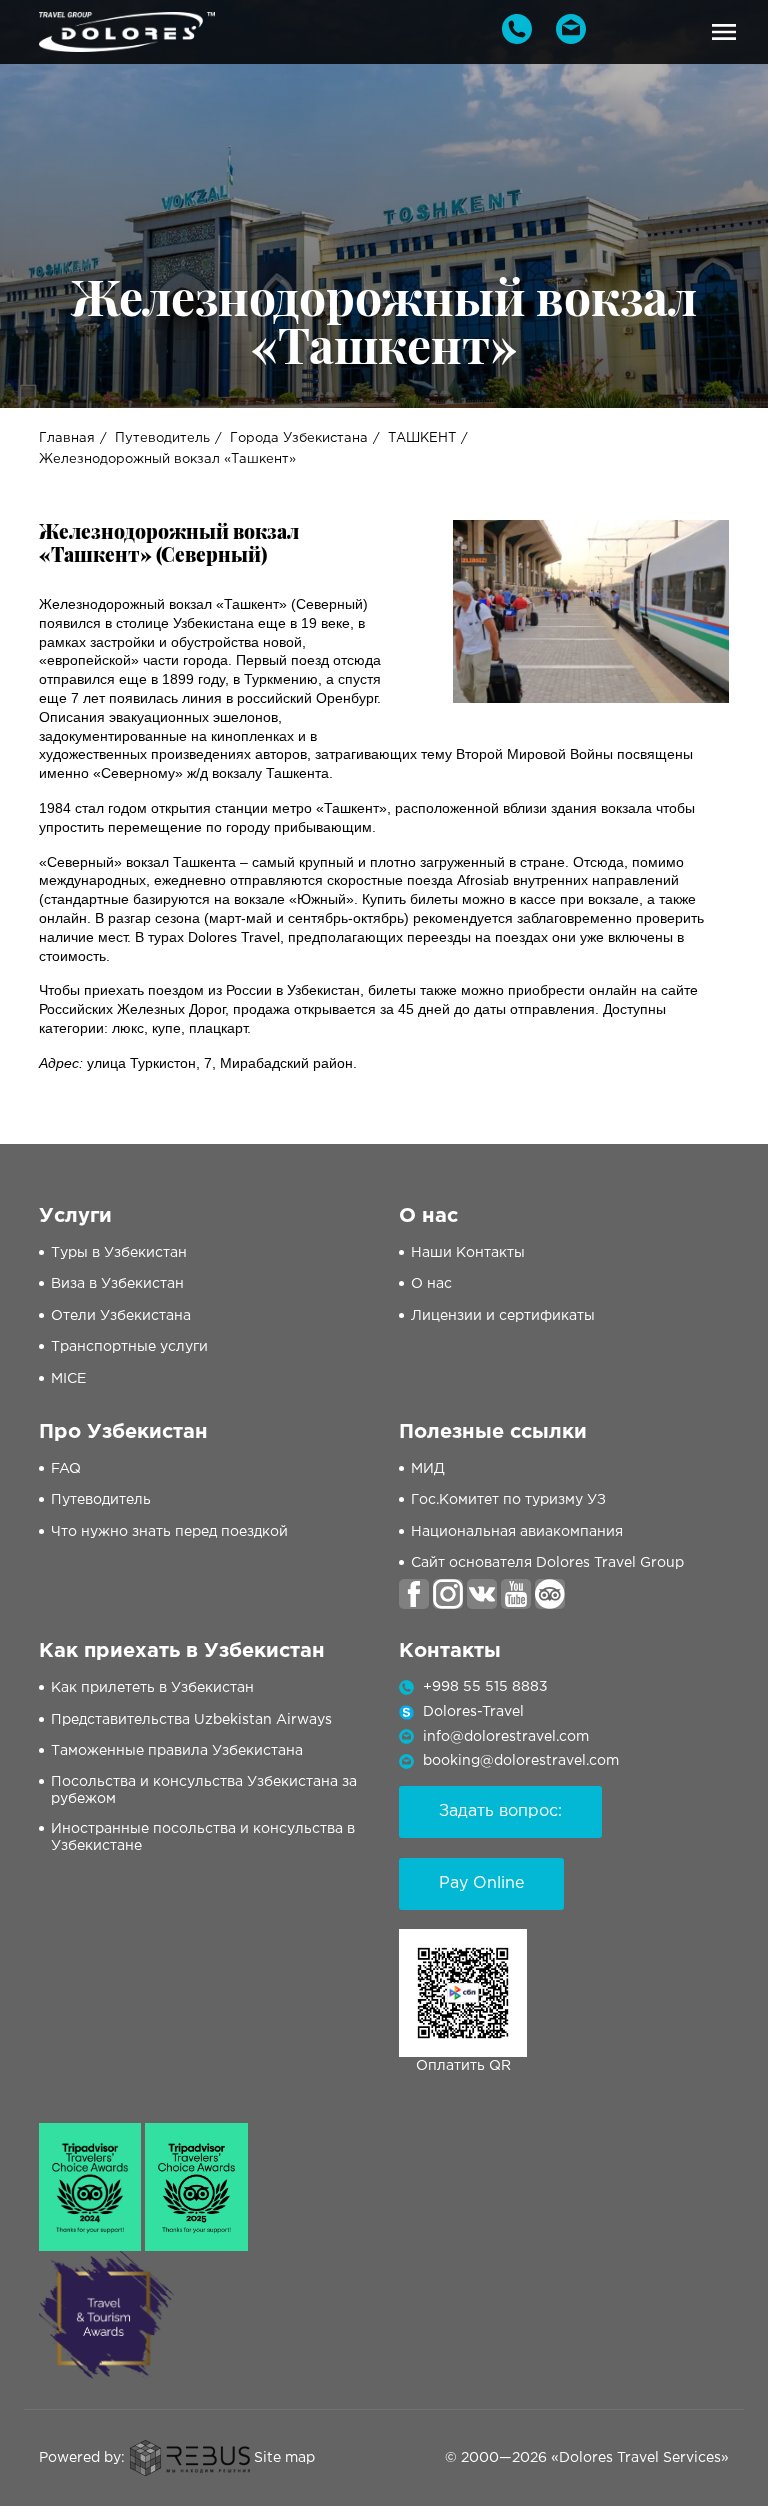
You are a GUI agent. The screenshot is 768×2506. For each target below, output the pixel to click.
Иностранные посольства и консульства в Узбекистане (203, 1837)
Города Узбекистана (299, 438)
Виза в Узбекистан (117, 1284)
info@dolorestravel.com (506, 1737)
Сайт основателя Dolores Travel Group (547, 1563)
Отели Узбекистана (121, 1316)
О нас (431, 1284)
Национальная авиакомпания (517, 1532)
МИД (428, 1469)
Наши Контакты (468, 1253)
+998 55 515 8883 (485, 1687)
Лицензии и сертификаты (503, 1316)
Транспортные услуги (129, 1347)
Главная (67, 438)
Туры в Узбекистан (119, 1253)
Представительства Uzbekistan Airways (191, 1720)
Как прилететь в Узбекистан (152, 1688)
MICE (68, 1379)
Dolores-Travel (473, 1712)
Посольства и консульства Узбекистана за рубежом (204, 1790)
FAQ (66, 1469)
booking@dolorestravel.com (521, 1761)
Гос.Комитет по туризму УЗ (508, 1500)
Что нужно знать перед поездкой (169, 1532)
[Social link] (414, 1594)
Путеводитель (162, 438)
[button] (724, 32)
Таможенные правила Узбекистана (177, 1751)
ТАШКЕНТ (422, 438)
